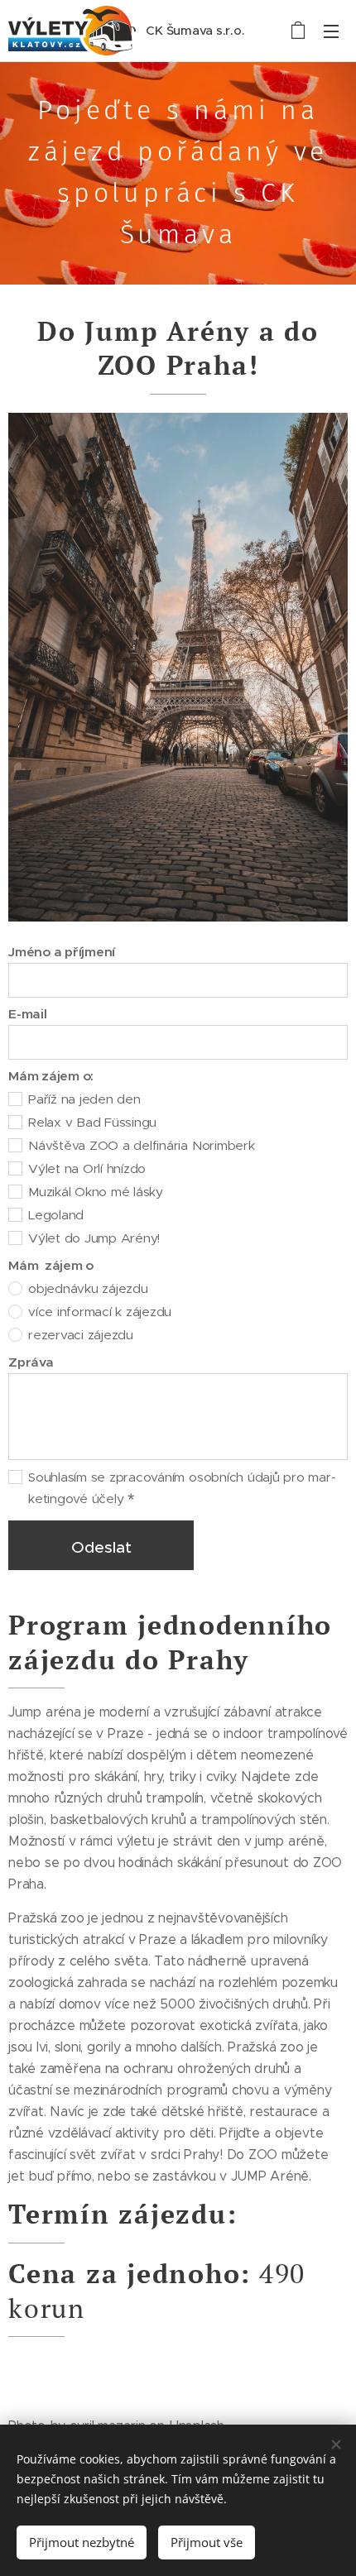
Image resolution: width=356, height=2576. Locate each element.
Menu (331, 31)
